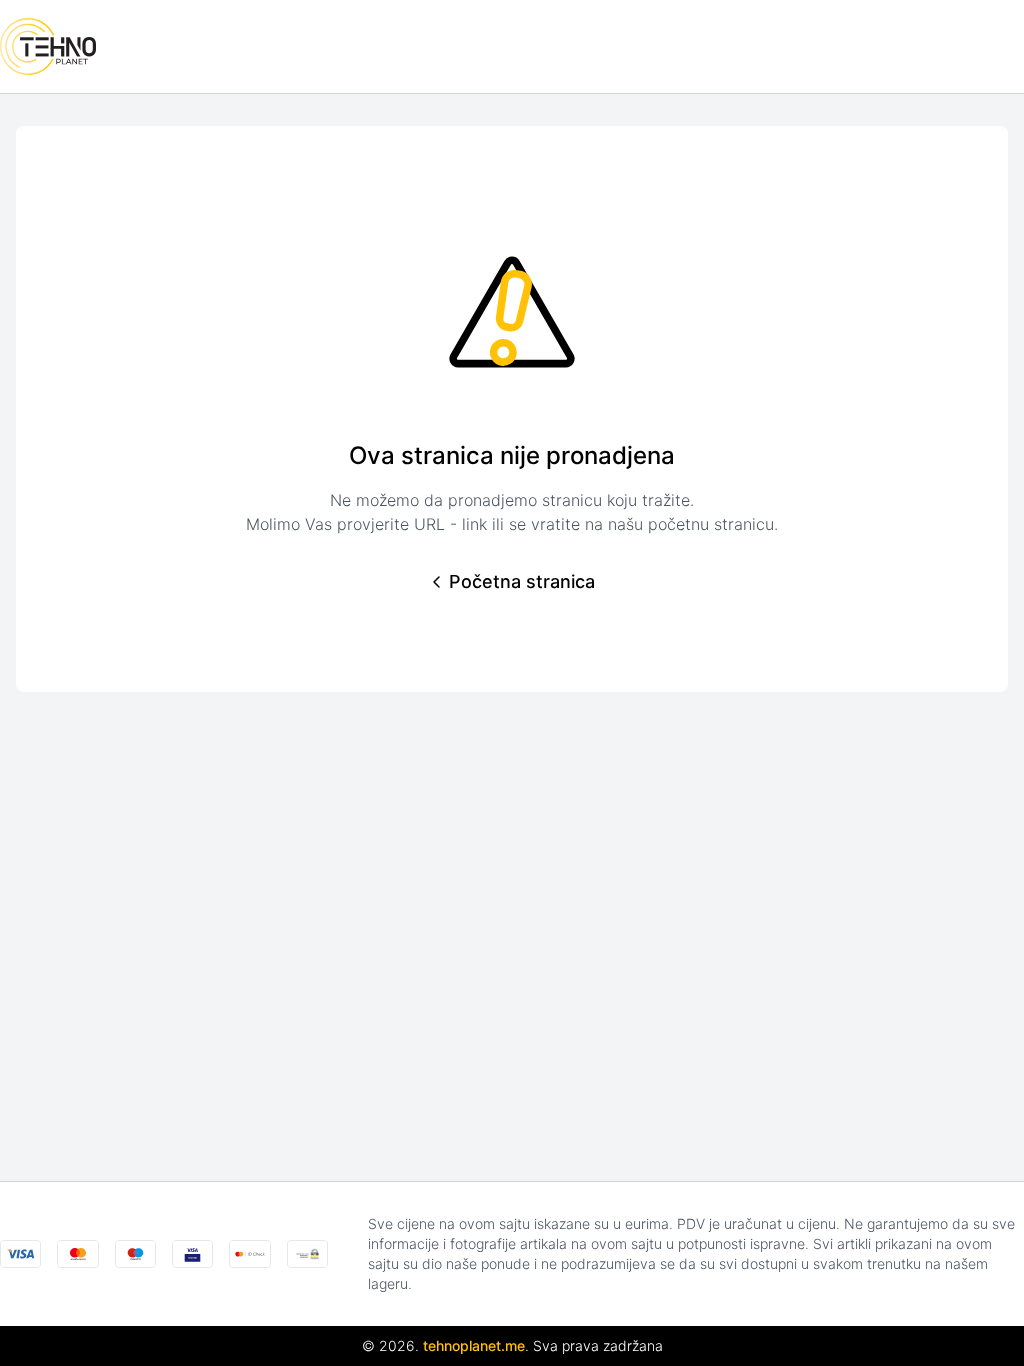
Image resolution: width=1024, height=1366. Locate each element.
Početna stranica (522, 581)
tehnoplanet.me (474, 1345)
